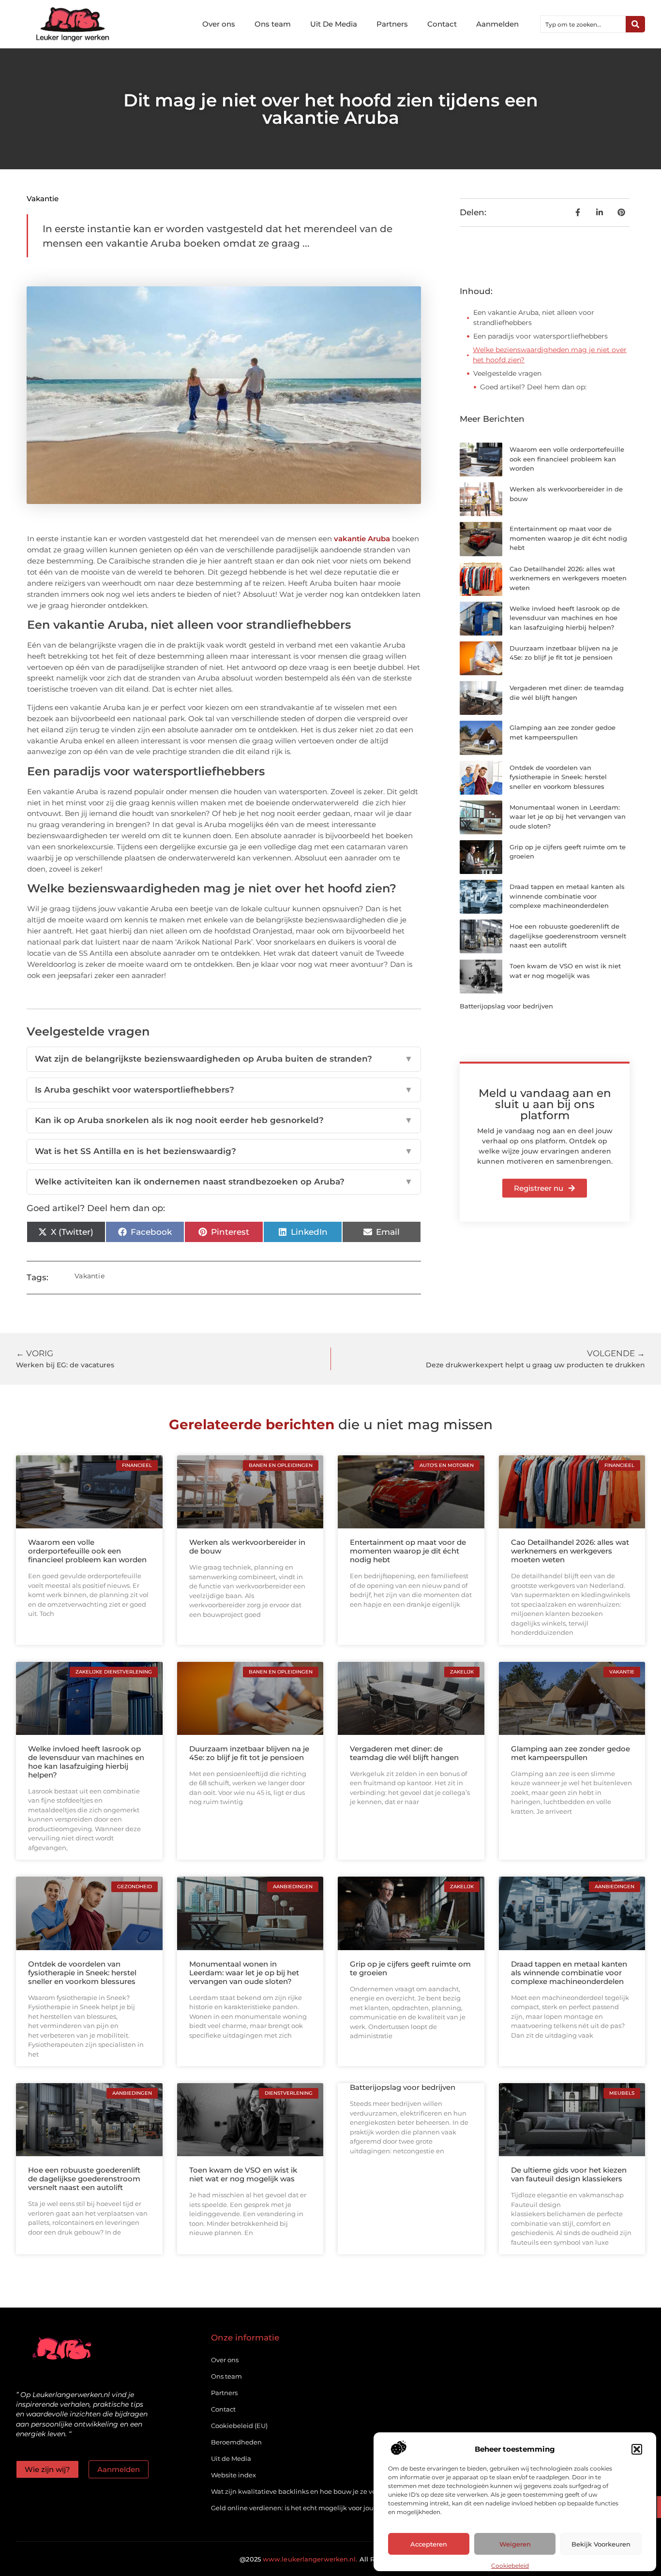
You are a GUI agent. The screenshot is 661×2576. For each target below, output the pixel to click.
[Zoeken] (635, 24)
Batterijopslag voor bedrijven (506, 1006)
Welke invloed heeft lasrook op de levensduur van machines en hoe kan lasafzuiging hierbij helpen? (565, 618)
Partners (392, 24)
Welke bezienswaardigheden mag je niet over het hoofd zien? (550, 355)
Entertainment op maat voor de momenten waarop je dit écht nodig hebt (568, 538)
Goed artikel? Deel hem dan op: (533, 387)
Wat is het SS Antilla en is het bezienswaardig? (224, 1151)
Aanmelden (497, 24)
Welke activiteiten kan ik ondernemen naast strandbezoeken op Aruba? (224, 1182)
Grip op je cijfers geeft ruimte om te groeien (410, 1968)
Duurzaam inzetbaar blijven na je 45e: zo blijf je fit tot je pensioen (249, 1753)
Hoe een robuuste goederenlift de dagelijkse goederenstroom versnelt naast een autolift (568, 936)
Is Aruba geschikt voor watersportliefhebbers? (224, 1090)
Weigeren (515, 2544)
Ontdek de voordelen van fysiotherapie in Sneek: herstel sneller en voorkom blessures (558, 777)
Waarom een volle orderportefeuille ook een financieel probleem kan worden (567, 459)
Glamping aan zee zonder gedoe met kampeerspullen (571, 1753)
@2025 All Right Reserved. (330, 2559)
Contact (442, 24)
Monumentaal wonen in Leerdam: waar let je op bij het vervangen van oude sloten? (568, 817)
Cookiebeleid (510, 2566)
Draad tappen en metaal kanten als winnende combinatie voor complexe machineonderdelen (567, 896)
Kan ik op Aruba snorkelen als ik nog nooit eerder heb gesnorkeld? (224, 1120)
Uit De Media (334, 24)
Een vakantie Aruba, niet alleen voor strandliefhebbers (534, 318)
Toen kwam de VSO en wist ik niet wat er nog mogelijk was (243, 2174)
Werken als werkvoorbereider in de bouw (247, 1547)
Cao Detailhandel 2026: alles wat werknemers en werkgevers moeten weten (568, 578)
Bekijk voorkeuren (601, 2544)
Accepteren (429, 2544)
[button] (637, 2449)
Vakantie (43, 199)
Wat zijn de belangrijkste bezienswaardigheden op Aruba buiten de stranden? (224, 1059)
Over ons (219, 24)
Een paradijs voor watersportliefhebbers (541, 336)
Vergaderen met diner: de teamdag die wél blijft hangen (404, 1753)
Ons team (273, 24)
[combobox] (583, 24)
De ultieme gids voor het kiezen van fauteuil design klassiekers (569, 2174)
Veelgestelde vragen (507, 373)
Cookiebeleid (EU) (239, 2426)
